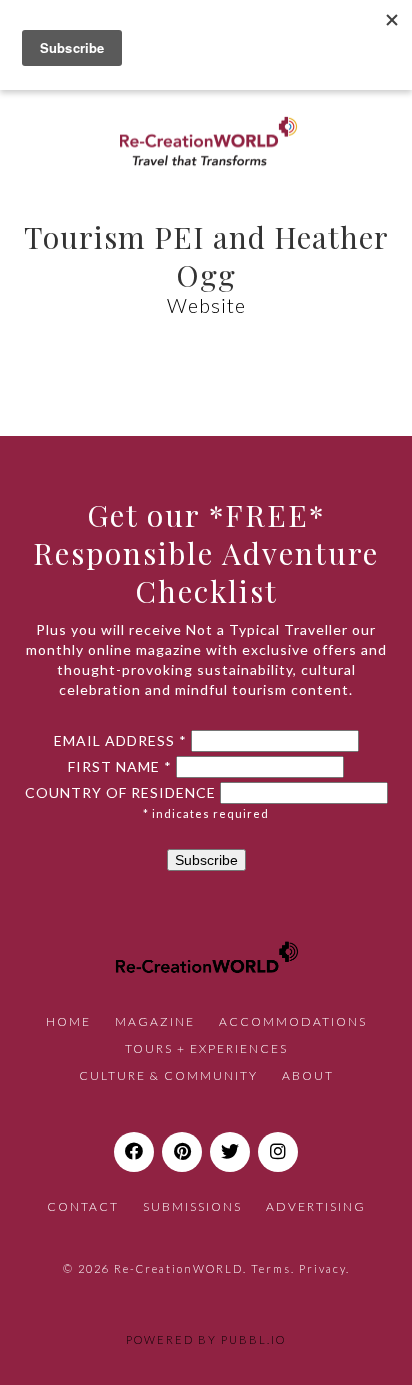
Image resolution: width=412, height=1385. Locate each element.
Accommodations (293, 1021)
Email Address (120, 741)
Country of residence (120, 793)
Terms (271, 1268)
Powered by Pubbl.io (206, 1339)
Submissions (192, 1206)
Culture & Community (168, 1075)
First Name (120, 767)
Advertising (316, 1206)
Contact (83, 1206)
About (308, 1075)
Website (206, 305)
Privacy (322, 1268)
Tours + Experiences (206, 1048)
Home (68, 1021)
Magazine (155, 1021)
